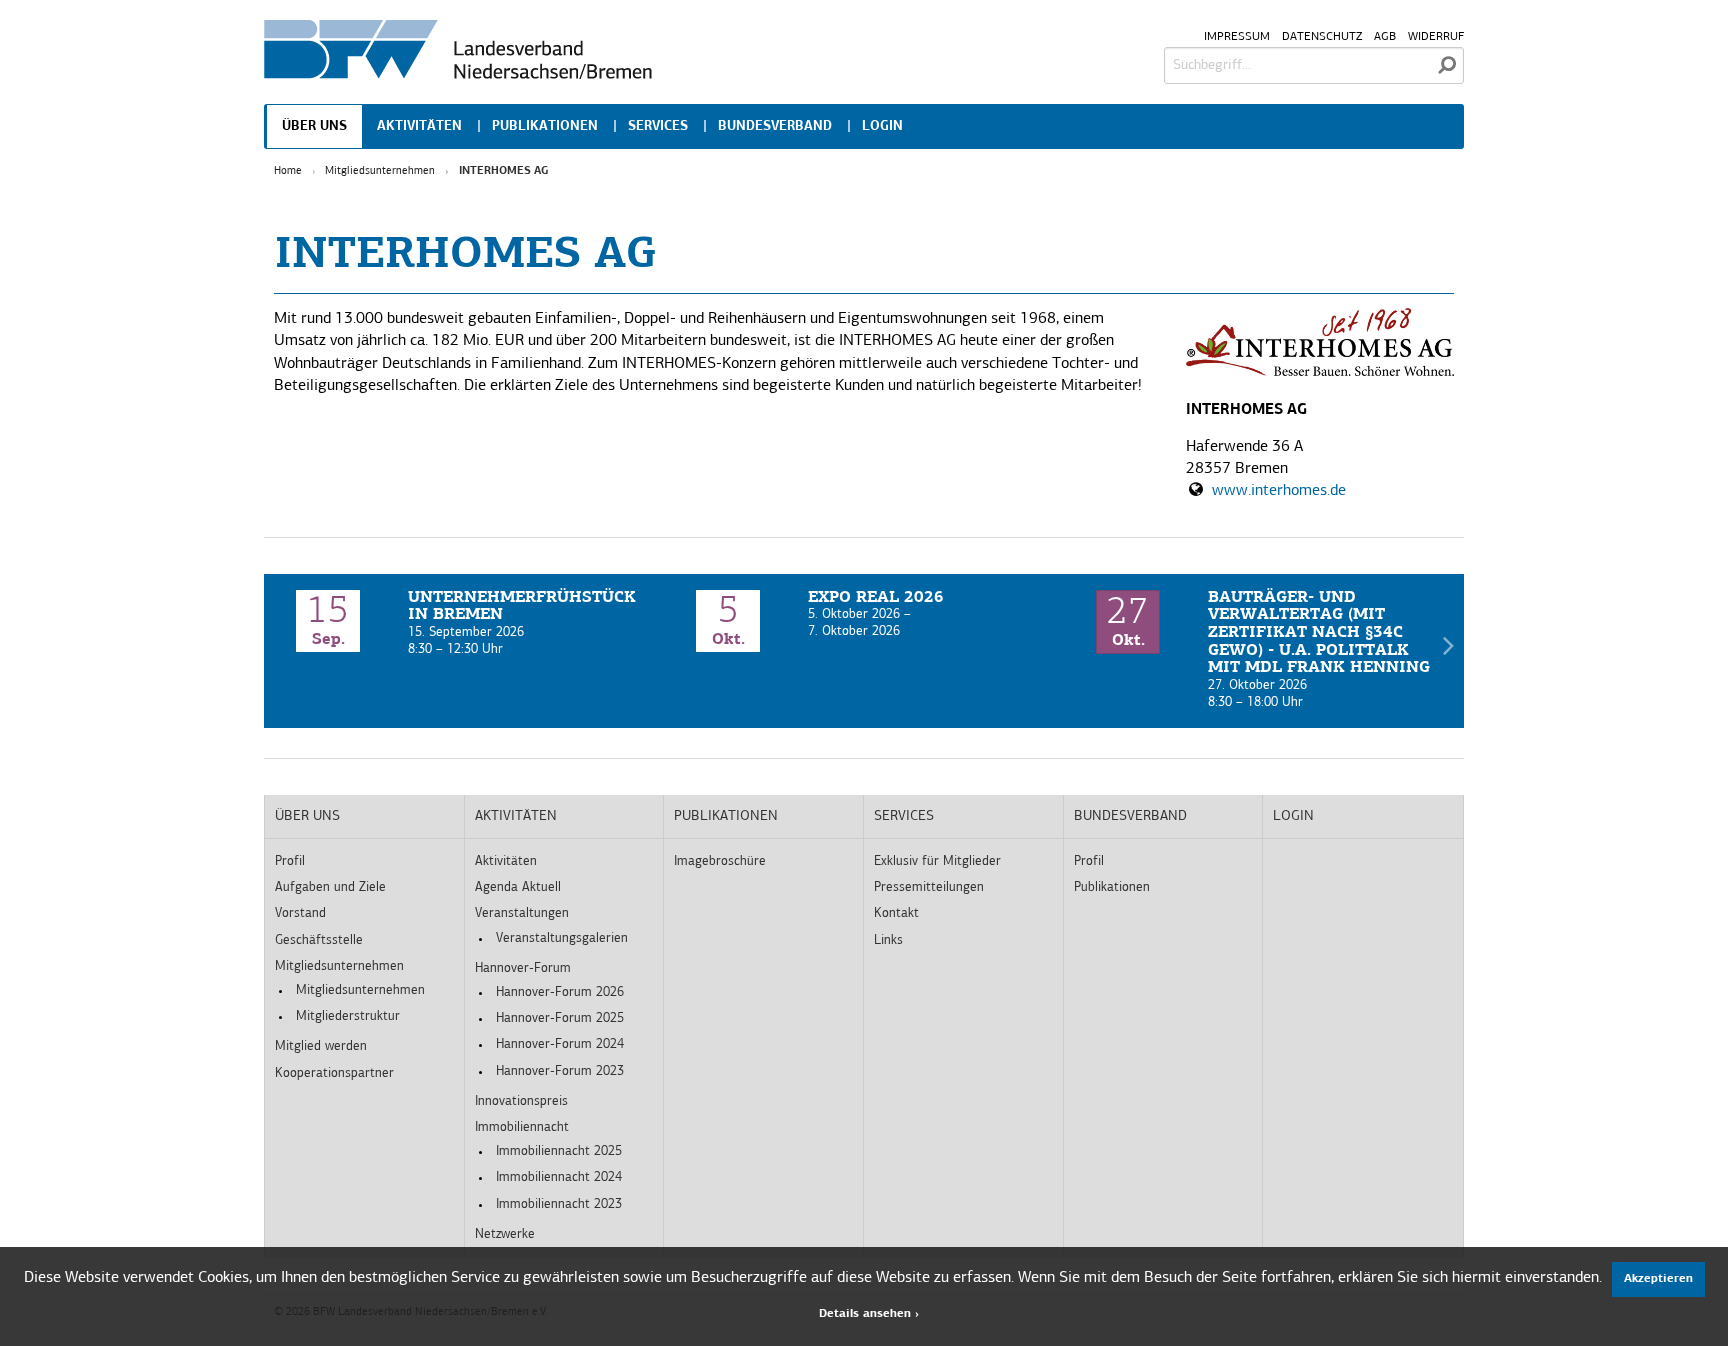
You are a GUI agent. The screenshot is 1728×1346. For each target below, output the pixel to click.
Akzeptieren (1658, 1279)
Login (882, 126)
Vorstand (300, 913)
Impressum (1237, 37)
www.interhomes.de (1279, 491)
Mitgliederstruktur (348, 1016)
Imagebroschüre (720, 861)
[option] (464, 624)
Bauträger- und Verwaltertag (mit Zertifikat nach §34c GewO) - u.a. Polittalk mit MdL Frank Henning (1319, 633)
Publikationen (545, 126)
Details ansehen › (869, 1314)
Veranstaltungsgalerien (562, 938)
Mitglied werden (321, 1046)
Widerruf (1436, 37)
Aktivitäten (419, 126)
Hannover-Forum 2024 (560, 1044)
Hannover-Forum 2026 (560, 992)
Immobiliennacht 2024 (559, 1177)
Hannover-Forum (523, 968)
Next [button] (1448, 651)
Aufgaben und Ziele (330, 887)
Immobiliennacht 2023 (559, 1204)
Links (888, 940)
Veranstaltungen (522, 913)
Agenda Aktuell (518, 887)
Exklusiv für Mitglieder (937, 861)
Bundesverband (775, 126)
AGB (1385, 37)
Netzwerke (505, 1234)
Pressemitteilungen (929, 887)
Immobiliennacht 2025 (559, 1151)
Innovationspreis (521, 1101)
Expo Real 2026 (876, 598)
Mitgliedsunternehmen (380, 171)
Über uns (314, 126)
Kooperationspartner (334, 1073)
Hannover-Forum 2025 (560, 1018)
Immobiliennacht (522, 1127)
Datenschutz (1322, 37)
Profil (290, 861)
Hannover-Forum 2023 (560, 1071)
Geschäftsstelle (319, 940)
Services (658, 126)
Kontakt (896, 913)
